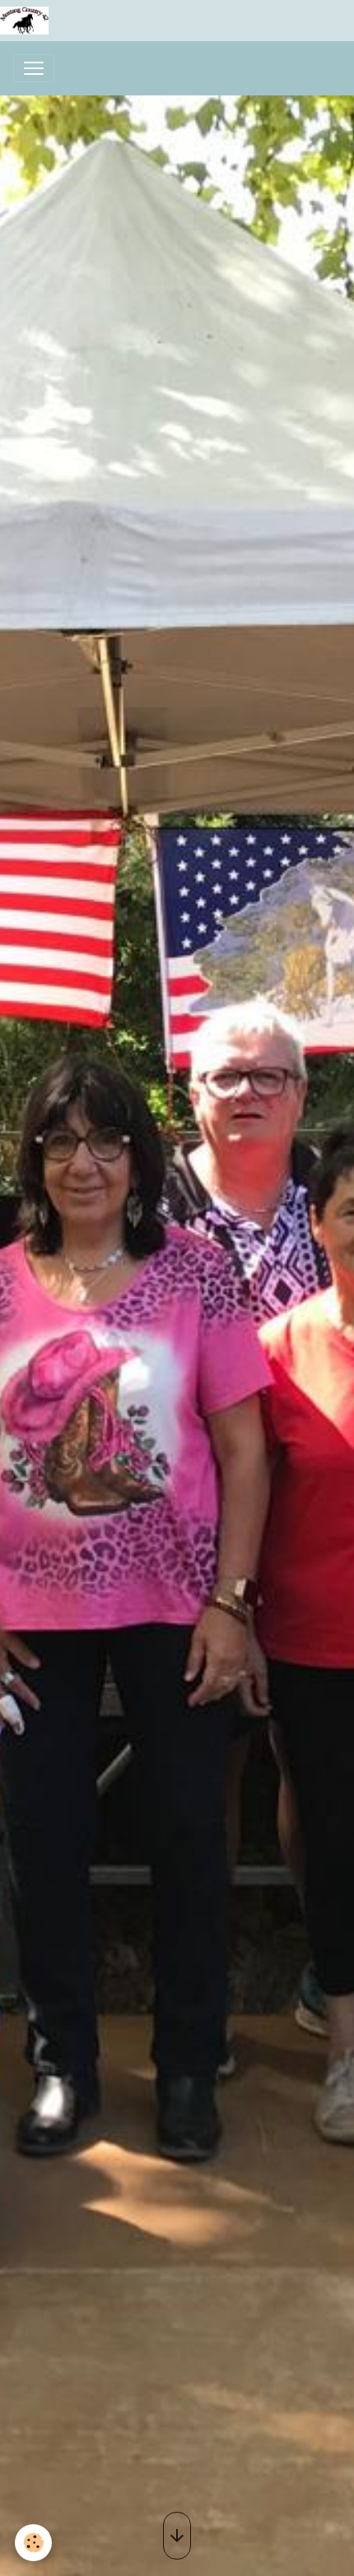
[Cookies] (33, 2543)
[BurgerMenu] (34, 68)
